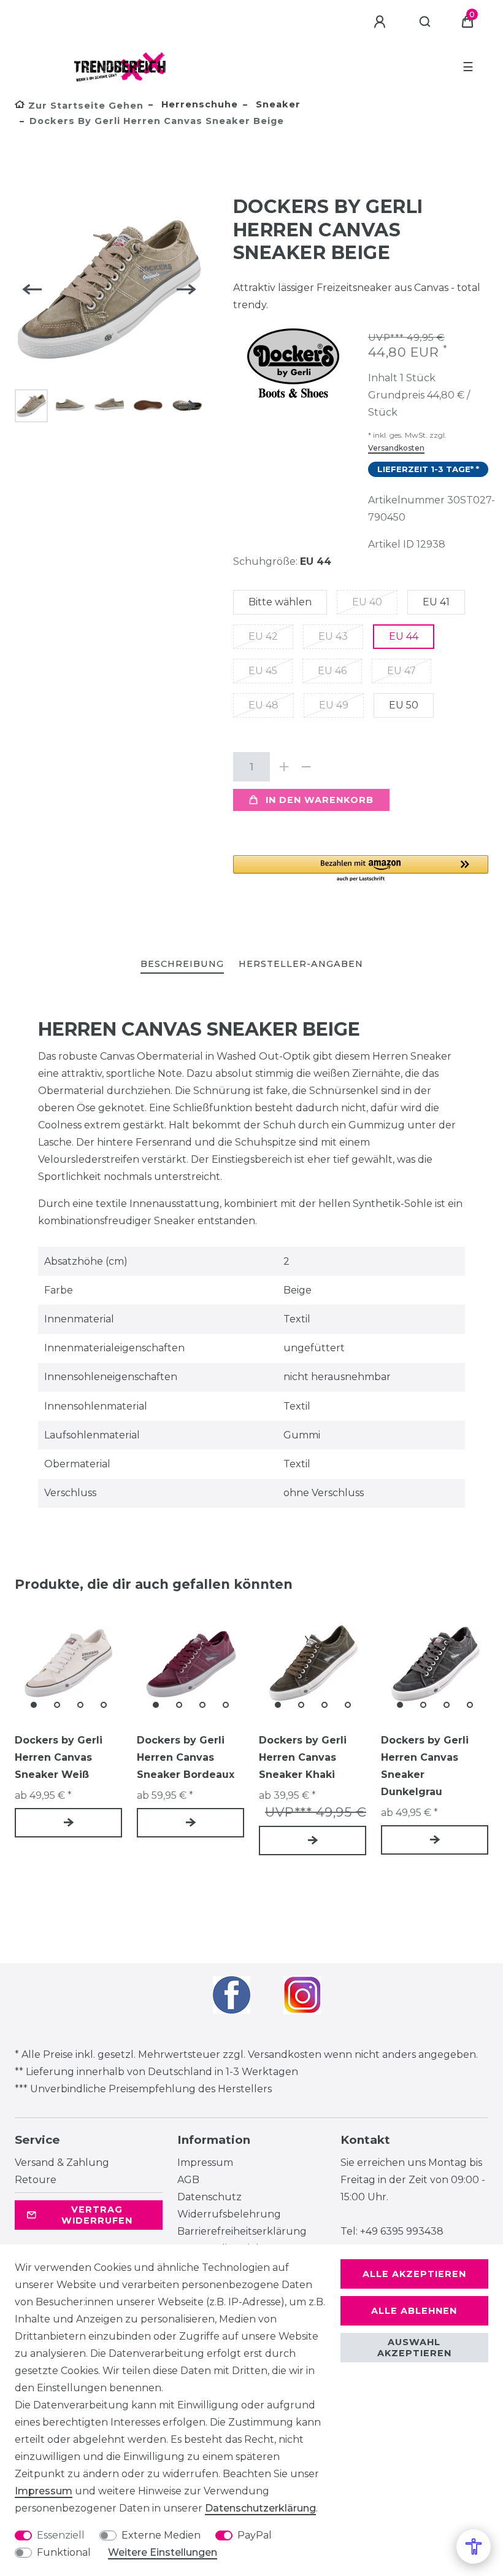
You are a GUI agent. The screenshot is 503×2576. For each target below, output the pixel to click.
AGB (188, 2180)
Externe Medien (161, 2535)
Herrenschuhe (198, 104)
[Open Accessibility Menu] (474, 2547)
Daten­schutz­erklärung (260, 2508)
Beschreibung (182, 964)
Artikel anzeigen (68, 1823)
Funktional (64, 2552)
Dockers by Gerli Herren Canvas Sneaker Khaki (303, 1757)
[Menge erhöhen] (285, 767)
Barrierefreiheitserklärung (242, 2231)
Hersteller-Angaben (301, 964)
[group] (68, 1663)
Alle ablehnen (414, 2311)
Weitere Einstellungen (163, 2552)
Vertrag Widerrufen (97, 2215)
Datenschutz (209, 2197)
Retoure (36, 2180)
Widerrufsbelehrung (229, 2214)
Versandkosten (396, 448)
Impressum (205, 2163)
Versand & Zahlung (62, 2163)
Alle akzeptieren (414, 2274)
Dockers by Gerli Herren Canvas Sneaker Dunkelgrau (425, 1766)
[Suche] (425, 22)
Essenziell (61, 2535)
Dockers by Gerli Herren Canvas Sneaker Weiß (59, 1757)
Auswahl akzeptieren (414, 2348)
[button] (361, 869)
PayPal (255, 2535)
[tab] (182, 965)
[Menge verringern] (307, 767)
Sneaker (277, 104)
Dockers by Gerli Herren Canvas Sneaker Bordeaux (186, 1757)
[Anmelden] (382, 22)
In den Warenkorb (320, 800)
